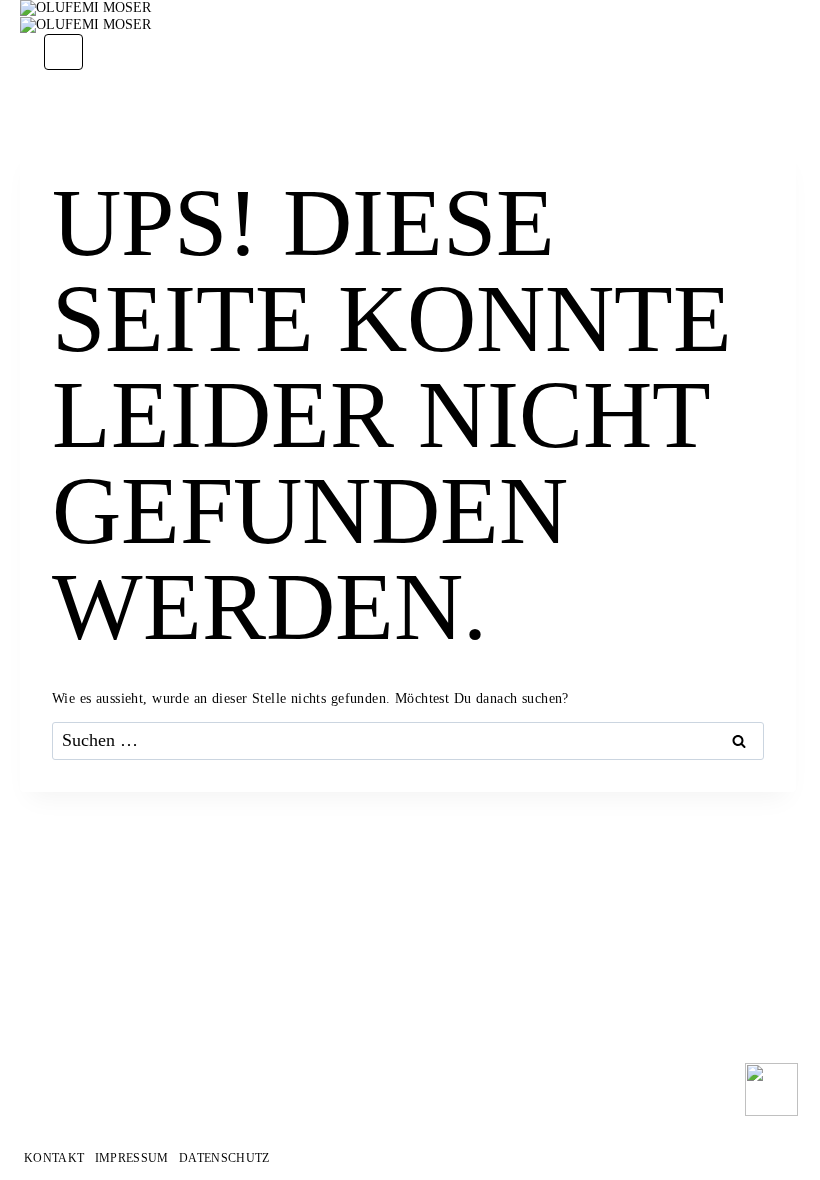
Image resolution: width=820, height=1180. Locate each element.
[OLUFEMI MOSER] (408, 8)
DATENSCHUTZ (224, 1158)
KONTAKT (54, 1158)
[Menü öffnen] (63, 52)
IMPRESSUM (132, 1158)
